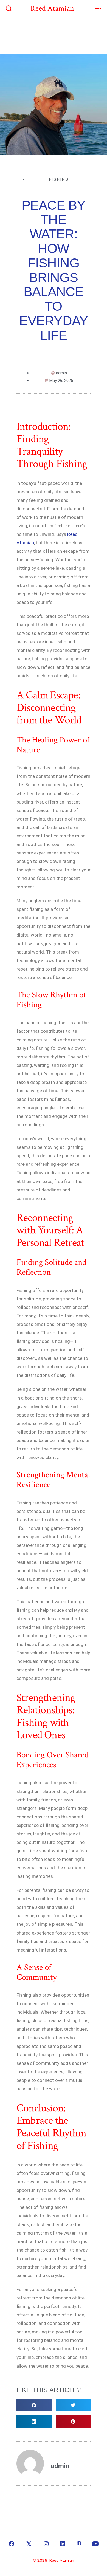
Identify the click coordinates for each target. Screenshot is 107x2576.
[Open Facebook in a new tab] (12, 2544)
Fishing (59, 179)
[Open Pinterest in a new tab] (79, 2544)
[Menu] (98, 9)
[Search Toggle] (9, 9)
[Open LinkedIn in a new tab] (63, 2544)
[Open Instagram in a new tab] (46, 2544)
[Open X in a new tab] (29, 2544)
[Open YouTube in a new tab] (95, 2544)
